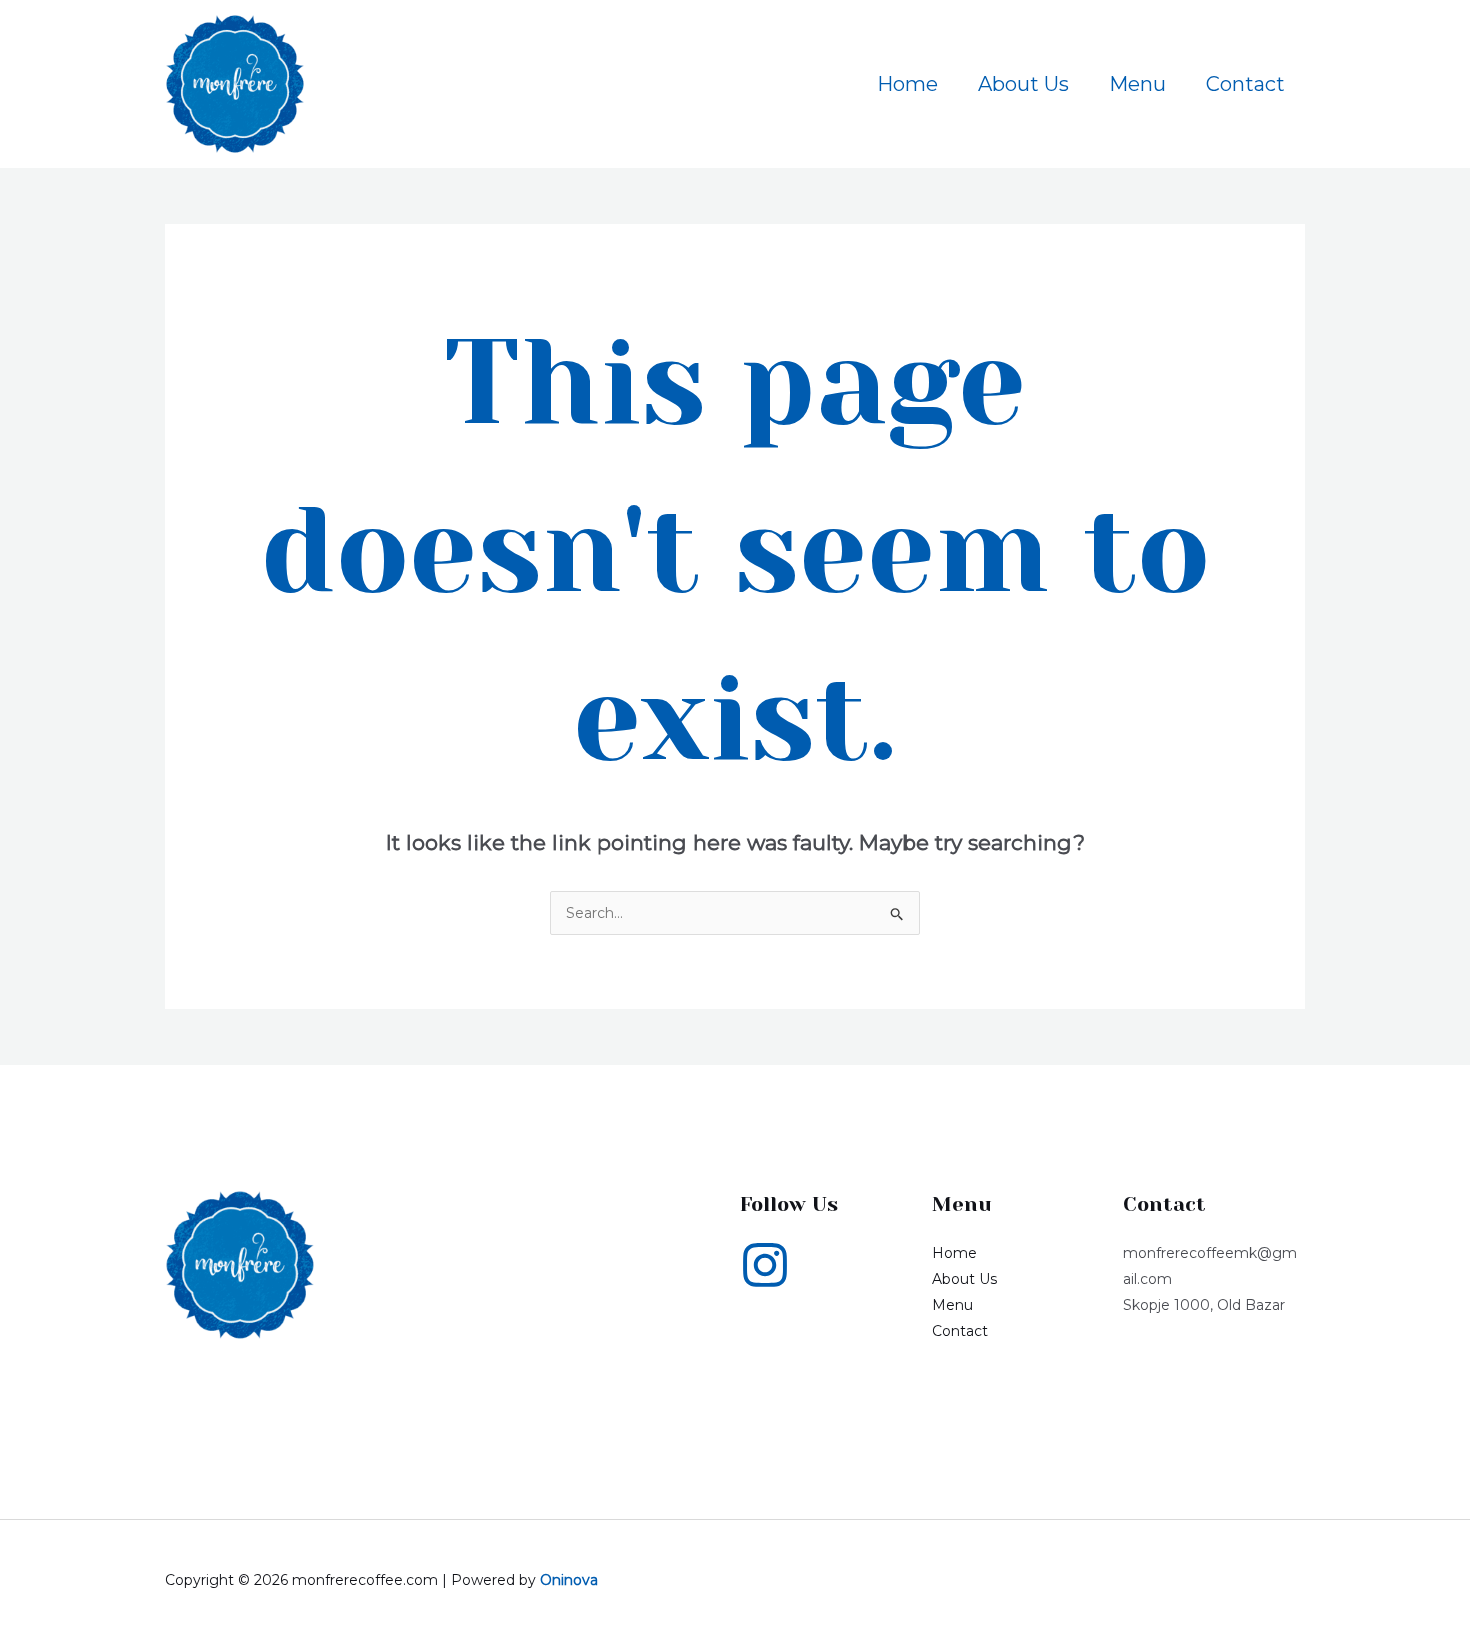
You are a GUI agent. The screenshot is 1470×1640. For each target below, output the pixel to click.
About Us (1023, 84)
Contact (1245, 84)
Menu (1137, 84)
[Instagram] (765, 1265)
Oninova (569, 1580)
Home (907, 84)
